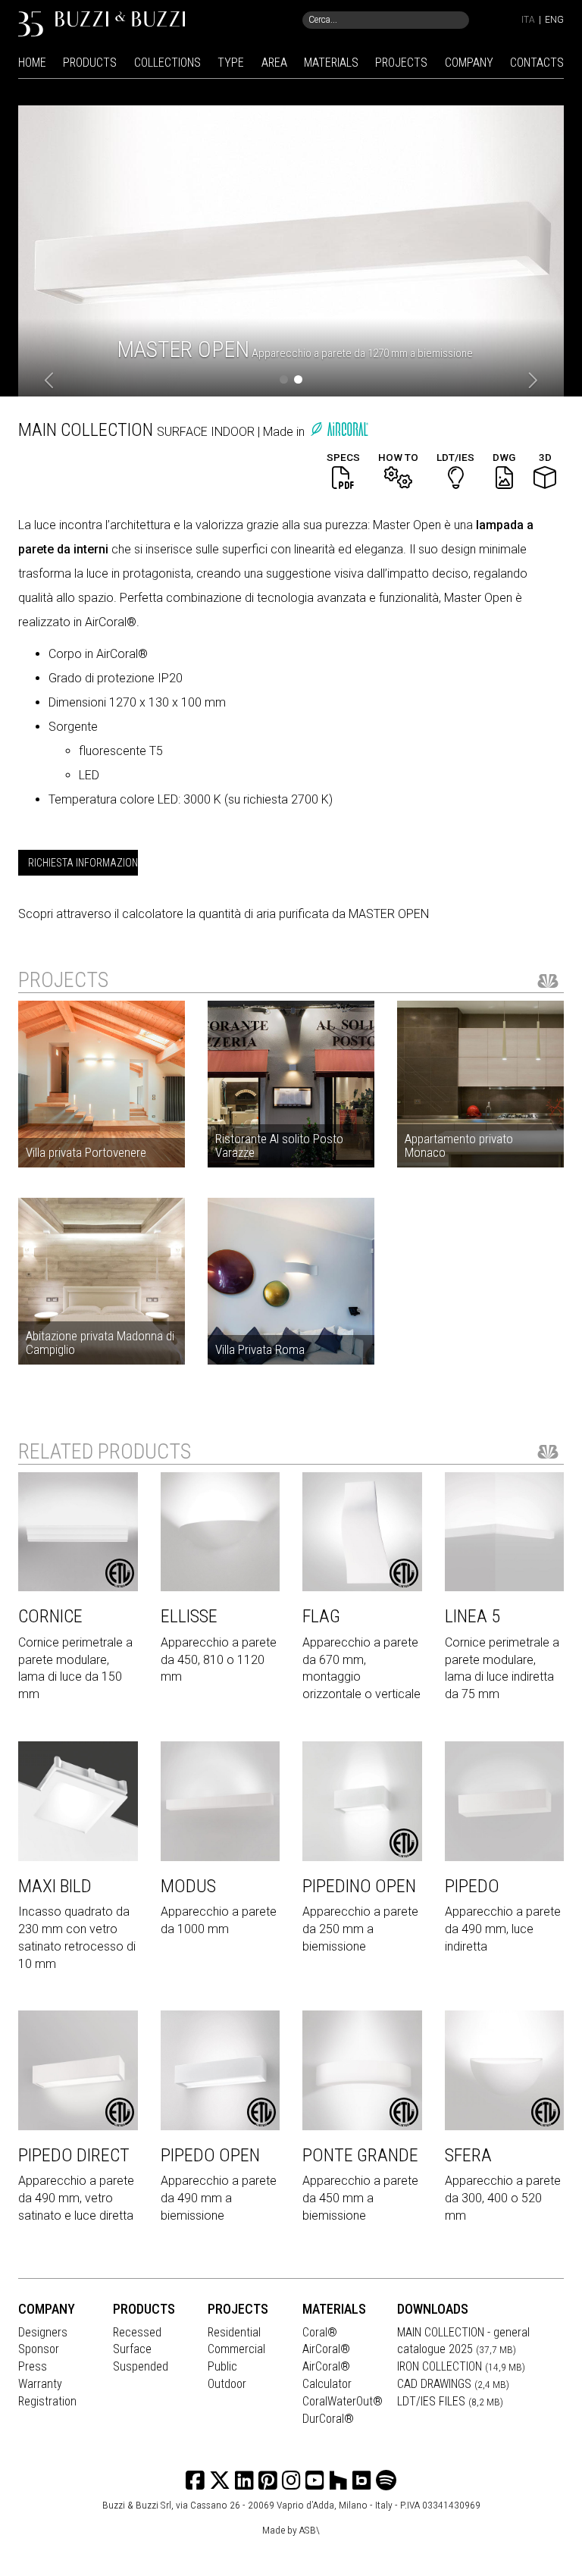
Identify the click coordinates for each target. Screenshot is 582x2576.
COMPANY (469, 63)
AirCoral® (326, 2349)
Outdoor (227, 2384)
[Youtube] (315, 2481)
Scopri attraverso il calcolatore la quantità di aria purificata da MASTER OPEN (224, 914)
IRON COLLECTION (461, 2366)
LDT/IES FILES (450, 2401)
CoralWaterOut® (343, 2401)
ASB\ (310, 2530)
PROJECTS (401, 63)
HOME (32, 63)
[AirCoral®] (339, 432)
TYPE (231, 63)
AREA (274, 63)
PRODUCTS (90, 63)
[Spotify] (386, 2481)
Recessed (137, 2332)
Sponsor (39, 2349)
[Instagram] (268, 2481)
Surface (132, 2349)
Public (222, 2366)
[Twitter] (220, 2481)
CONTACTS (537, 63)
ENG (554, 20)
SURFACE (184, 432)
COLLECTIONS (167, 63)
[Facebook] (195, 2481)
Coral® (320, 2332)
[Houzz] (338, 2481)
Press (33, 2366)
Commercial (236, 2349)
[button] (50, 381)
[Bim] (362, 2481)
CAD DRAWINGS (453, 2384)
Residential (234, 2332)
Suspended (141, 2366)
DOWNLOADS (433, 2309)
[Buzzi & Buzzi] (102, 23)
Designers (43, 2332)
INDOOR (234, 432)
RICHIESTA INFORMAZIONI (83, 863)
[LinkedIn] (244, 2481)
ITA (528, 20)
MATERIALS (331, 63)
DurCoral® (328, 2419)
